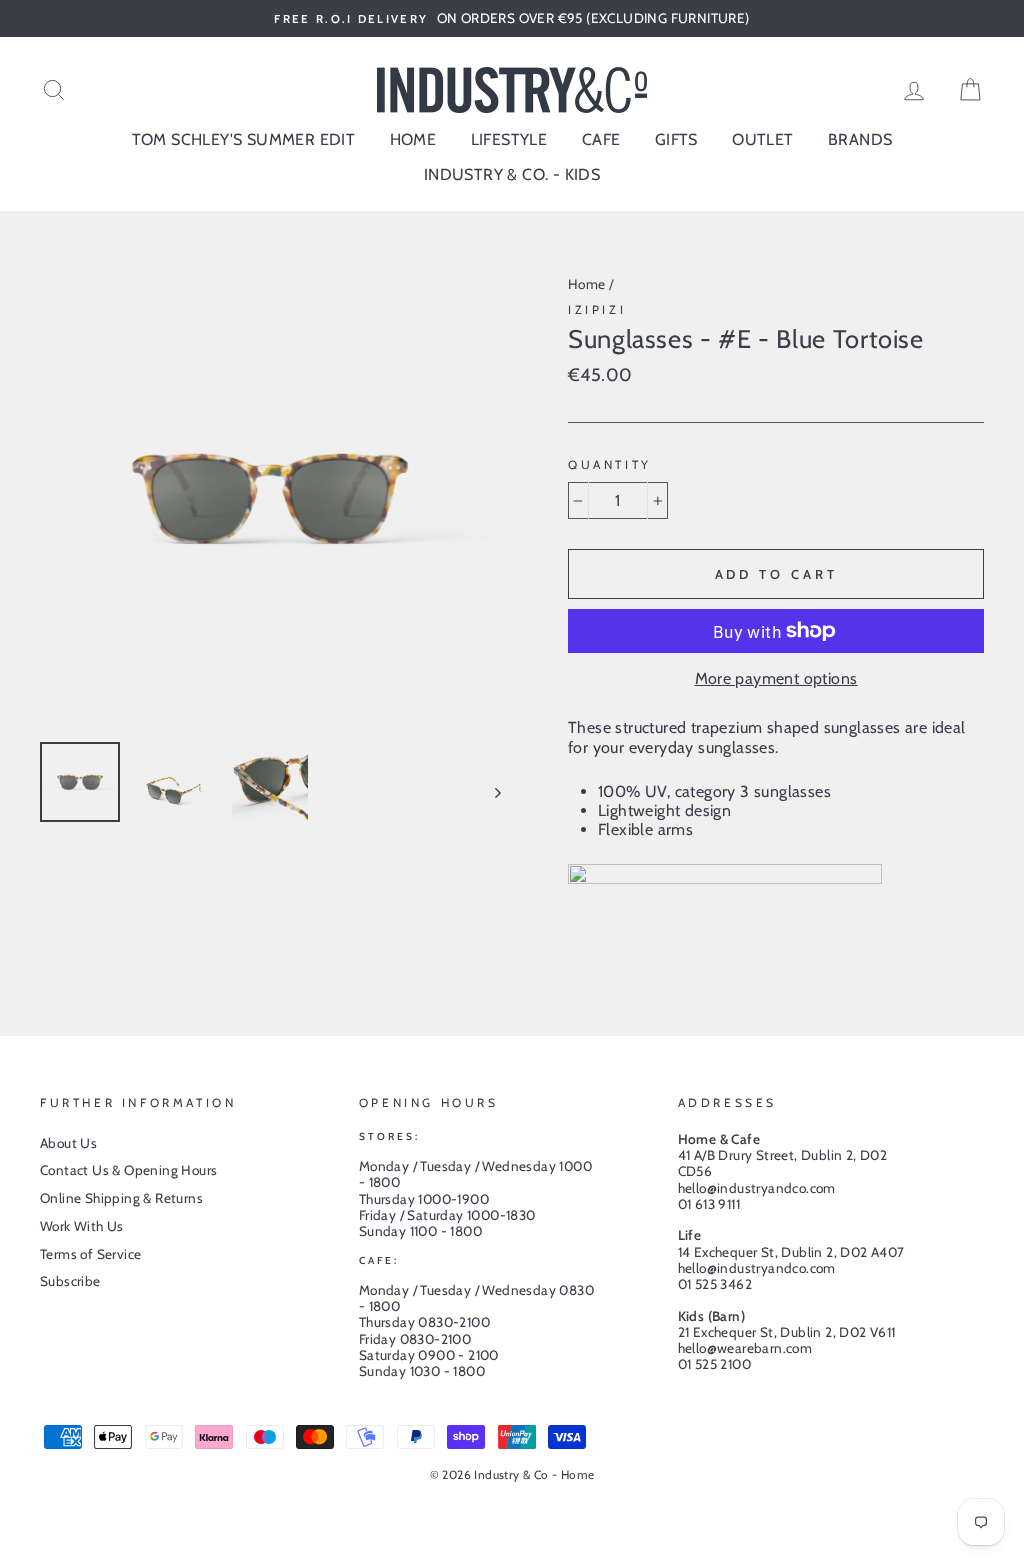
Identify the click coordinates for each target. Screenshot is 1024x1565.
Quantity (610, 465)
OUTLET (762, 139)
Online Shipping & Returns (121, 1198)
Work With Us (82, 1226)
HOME (413, 139)
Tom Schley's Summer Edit (244, 139)
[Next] (488, 791)
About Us (68, 1143)
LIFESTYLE (509, 139)
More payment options (776, 678)
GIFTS (676, 139)
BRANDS (860, 139)
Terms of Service (90, 1254)
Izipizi (597, 309)
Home (587, 284)
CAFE (601, 139)
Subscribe (70, 1281)
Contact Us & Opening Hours (128, 1170)
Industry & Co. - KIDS (512, 174)
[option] (512, 18)
